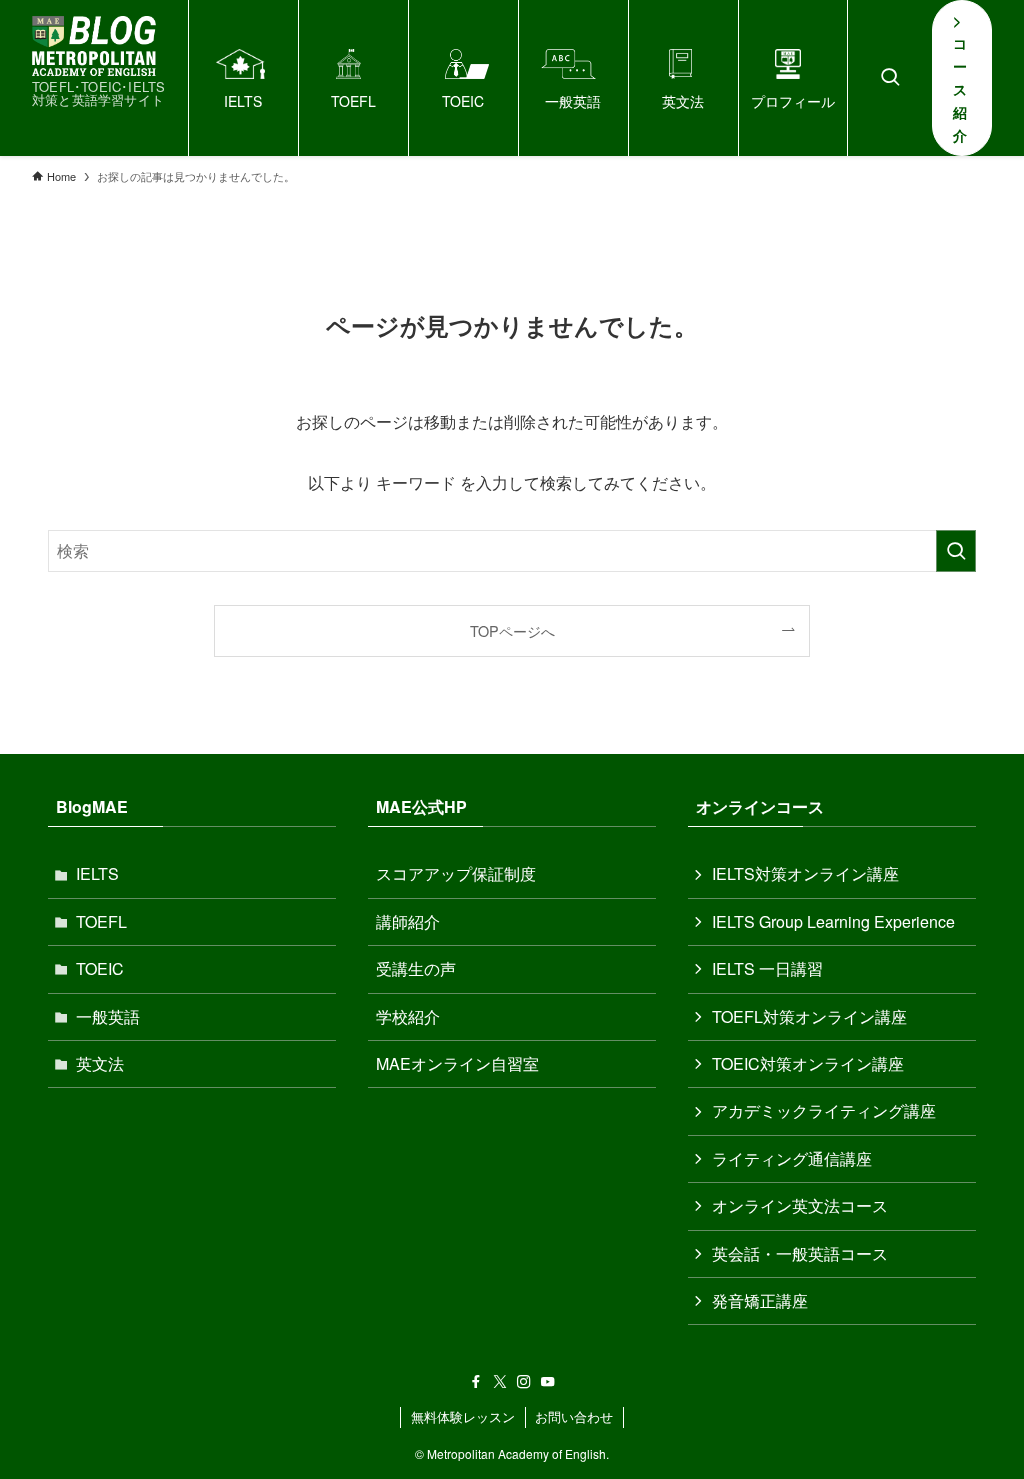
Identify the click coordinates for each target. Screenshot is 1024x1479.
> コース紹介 (960, 77)
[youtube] (548, 1382)
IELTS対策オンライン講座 (805, 873)
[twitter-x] (500, 1382)
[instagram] (524, 1382)
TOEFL (101, 921)
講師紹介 (408, 921)
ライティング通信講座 (792, 1158)
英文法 (100, 1063)
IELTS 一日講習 (767, 968)
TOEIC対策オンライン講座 (808, 1063)
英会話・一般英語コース (800, 1253)
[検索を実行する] (956, 551)
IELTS (97, 873)
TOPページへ (512, 630)
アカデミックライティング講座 (824, 1110)
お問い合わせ (574, 1416)
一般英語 (108, 1016)
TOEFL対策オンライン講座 (809, 1016)
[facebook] (476, 1382)
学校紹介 (408, 1016)
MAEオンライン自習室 (457, 1063)
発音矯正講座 (760, 1300)
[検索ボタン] (890, 78)
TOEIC (100, 968)
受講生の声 (416, 968)
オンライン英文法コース (800, 1205)
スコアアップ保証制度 (456, 873)
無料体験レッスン (463, 1416)
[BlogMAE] (94, 46)
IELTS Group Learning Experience (833, 921)
